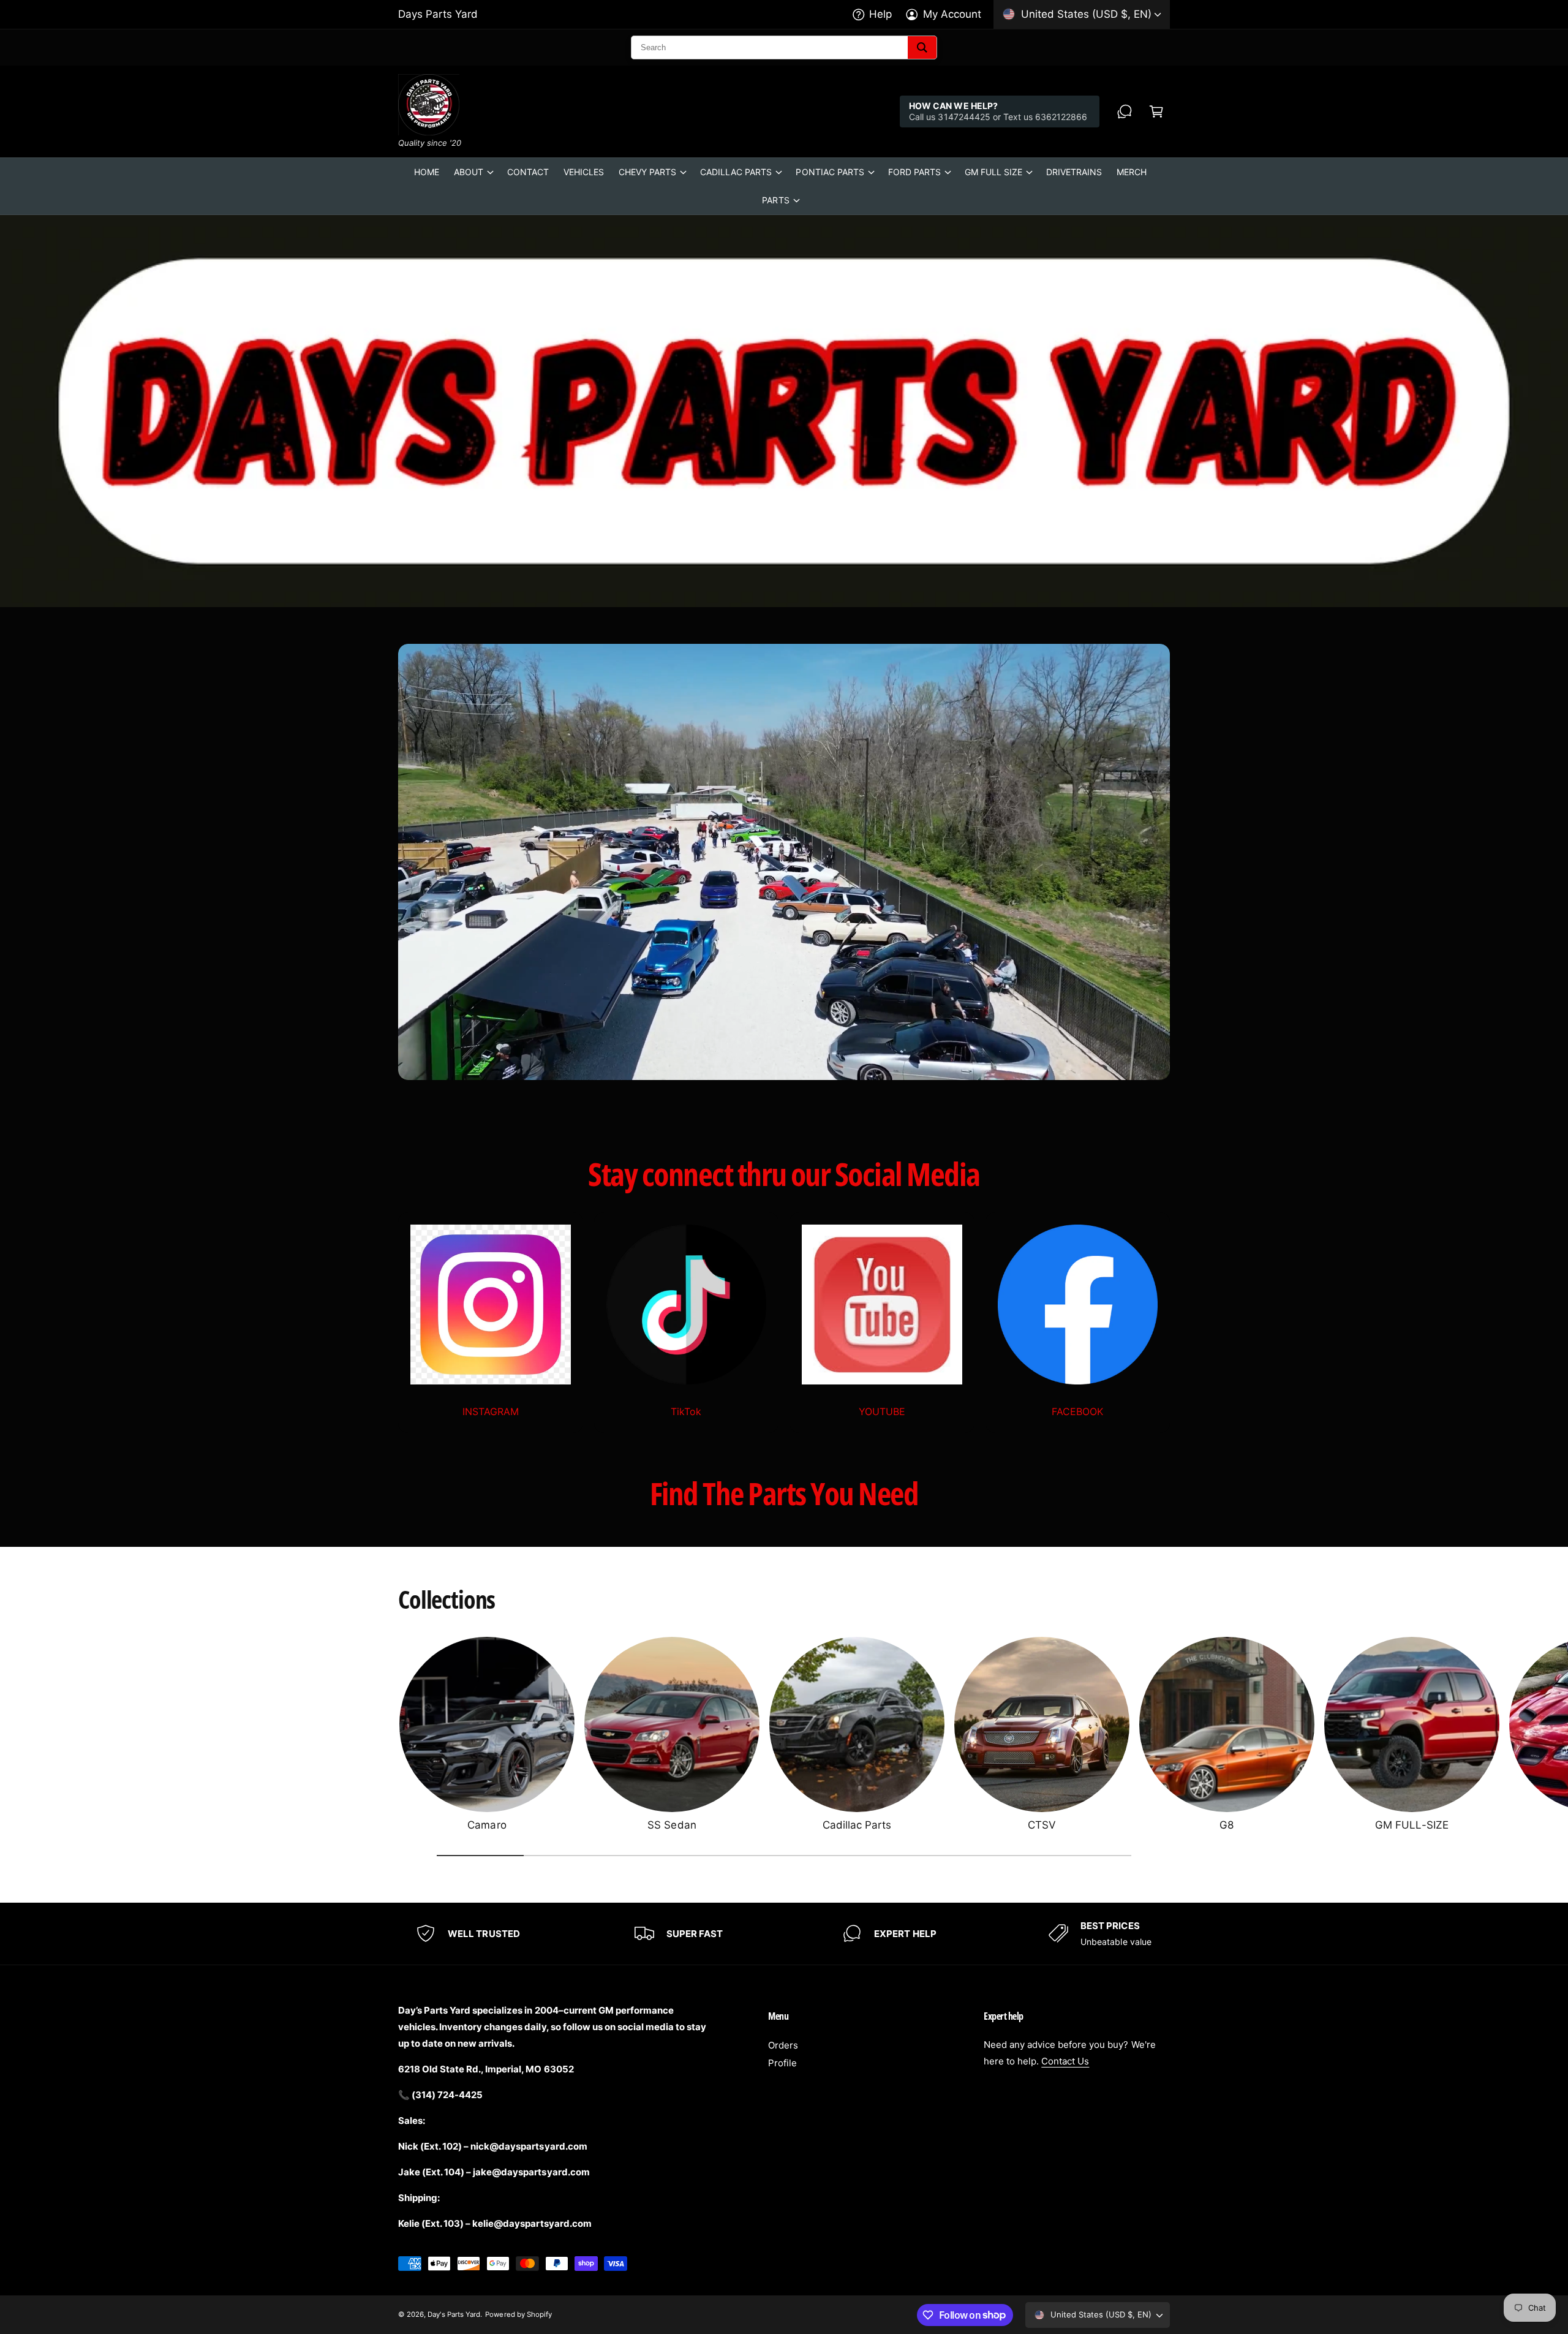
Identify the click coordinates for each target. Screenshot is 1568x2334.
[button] (1156, 111)
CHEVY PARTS (647, 172)
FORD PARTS (914, 172)
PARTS (775, 200)
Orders (783, 2045)
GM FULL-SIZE (1412, 1825)
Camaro (487, 1825)
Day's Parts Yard (454, 2314)
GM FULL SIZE (993, 172)
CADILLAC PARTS (736, 172)
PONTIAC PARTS (830, 172)
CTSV (1042, 1825)
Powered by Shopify (518, 2314)
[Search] (922, 47)
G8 (1227, 1825)
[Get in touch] (1125, 111)
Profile (782, 2063)
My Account (952, 14)
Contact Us (1065, 2061)
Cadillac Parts (857, 1825)
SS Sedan (672, 1825)
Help (880, 14)
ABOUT (469, 172)
